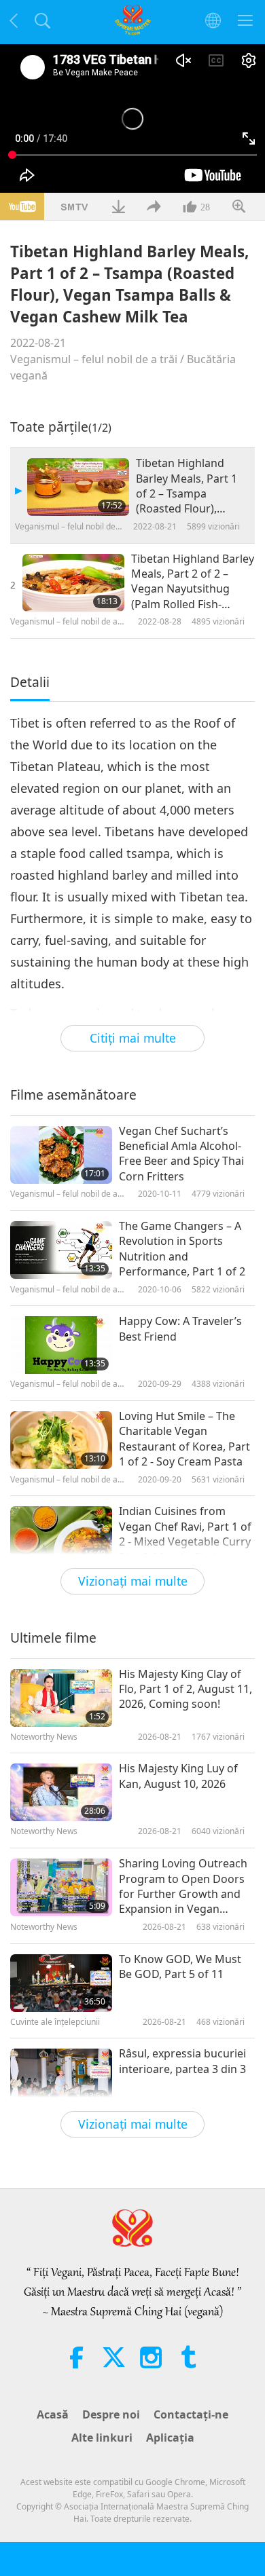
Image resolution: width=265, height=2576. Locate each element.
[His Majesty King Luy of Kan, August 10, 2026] (61, 1792)
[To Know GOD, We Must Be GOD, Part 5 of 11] (61, 1983)
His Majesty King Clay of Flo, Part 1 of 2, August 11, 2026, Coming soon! (185, 1689)
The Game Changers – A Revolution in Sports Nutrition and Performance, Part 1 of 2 (182, 1249)
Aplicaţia (170, 2438)
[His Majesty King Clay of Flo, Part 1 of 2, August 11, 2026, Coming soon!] (61, 1698)
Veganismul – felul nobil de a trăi (94, 359)
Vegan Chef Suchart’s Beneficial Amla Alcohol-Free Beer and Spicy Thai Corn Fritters (181, 1154)
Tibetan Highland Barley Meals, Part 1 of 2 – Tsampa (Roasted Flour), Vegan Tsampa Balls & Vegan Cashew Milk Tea (192, 486)
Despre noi (111, 2414)
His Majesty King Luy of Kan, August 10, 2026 (178, 1776)
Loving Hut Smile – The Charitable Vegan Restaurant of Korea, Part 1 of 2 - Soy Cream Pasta (184, 1439)
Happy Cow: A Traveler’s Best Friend (180, 1328)
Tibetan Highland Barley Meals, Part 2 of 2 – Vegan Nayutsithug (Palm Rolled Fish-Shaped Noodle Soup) (193, 582)
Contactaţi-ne (191, 2414)
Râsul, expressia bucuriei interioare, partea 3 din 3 (182, 2061)
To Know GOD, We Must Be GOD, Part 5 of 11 (180, 1966)
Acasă (53, 2414)
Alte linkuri (102, 2438)
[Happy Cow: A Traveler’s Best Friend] (61, 1345)
